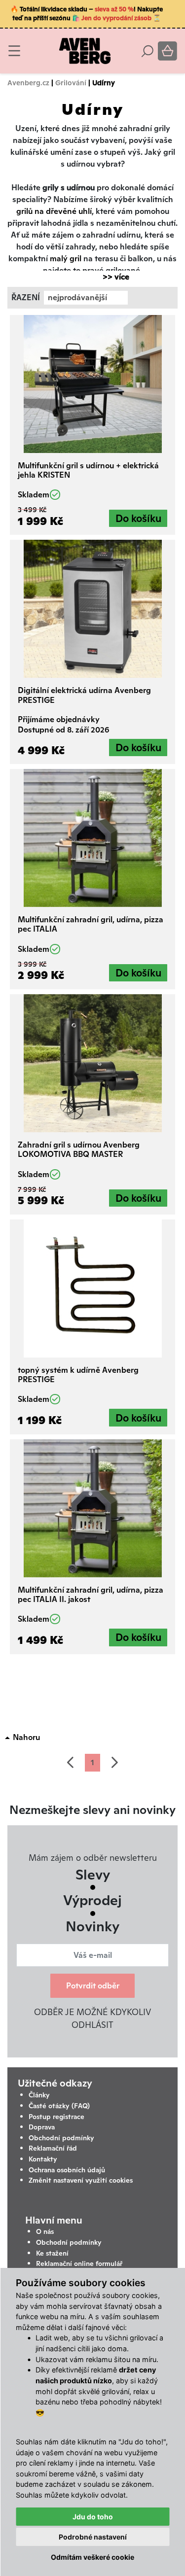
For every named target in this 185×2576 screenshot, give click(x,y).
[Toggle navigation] (14, 51)
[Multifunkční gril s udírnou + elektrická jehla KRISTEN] (92, 384)
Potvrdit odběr (93, 1986)
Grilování (71, 83)
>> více (111, 277)
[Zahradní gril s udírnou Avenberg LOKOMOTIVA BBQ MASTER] (92, 1063)
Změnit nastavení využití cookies (81, 2180)
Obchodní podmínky (61, 2138)
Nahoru (26, 1737)
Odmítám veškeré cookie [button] (92, 2557)
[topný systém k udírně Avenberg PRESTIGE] (92, 1288)
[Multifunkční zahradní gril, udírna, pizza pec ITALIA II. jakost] (92, 1508)
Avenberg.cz (28, 83)
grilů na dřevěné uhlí (54, 211)
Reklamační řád (53, 2148)
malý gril (67, 259)
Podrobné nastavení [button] (93, 2537)
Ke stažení (52, 2253)
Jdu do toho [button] (93, 2517)
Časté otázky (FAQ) (59, 2106)
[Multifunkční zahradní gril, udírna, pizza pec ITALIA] (92, 838)
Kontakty (43, 2159)
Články (39, 2095)
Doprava (42, 2127)
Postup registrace (56, 2117)
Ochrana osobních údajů (67, 2170)
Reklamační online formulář (79, 2263)
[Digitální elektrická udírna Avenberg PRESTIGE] (92, 609)
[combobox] (86, 298)
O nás (45, 2231)
